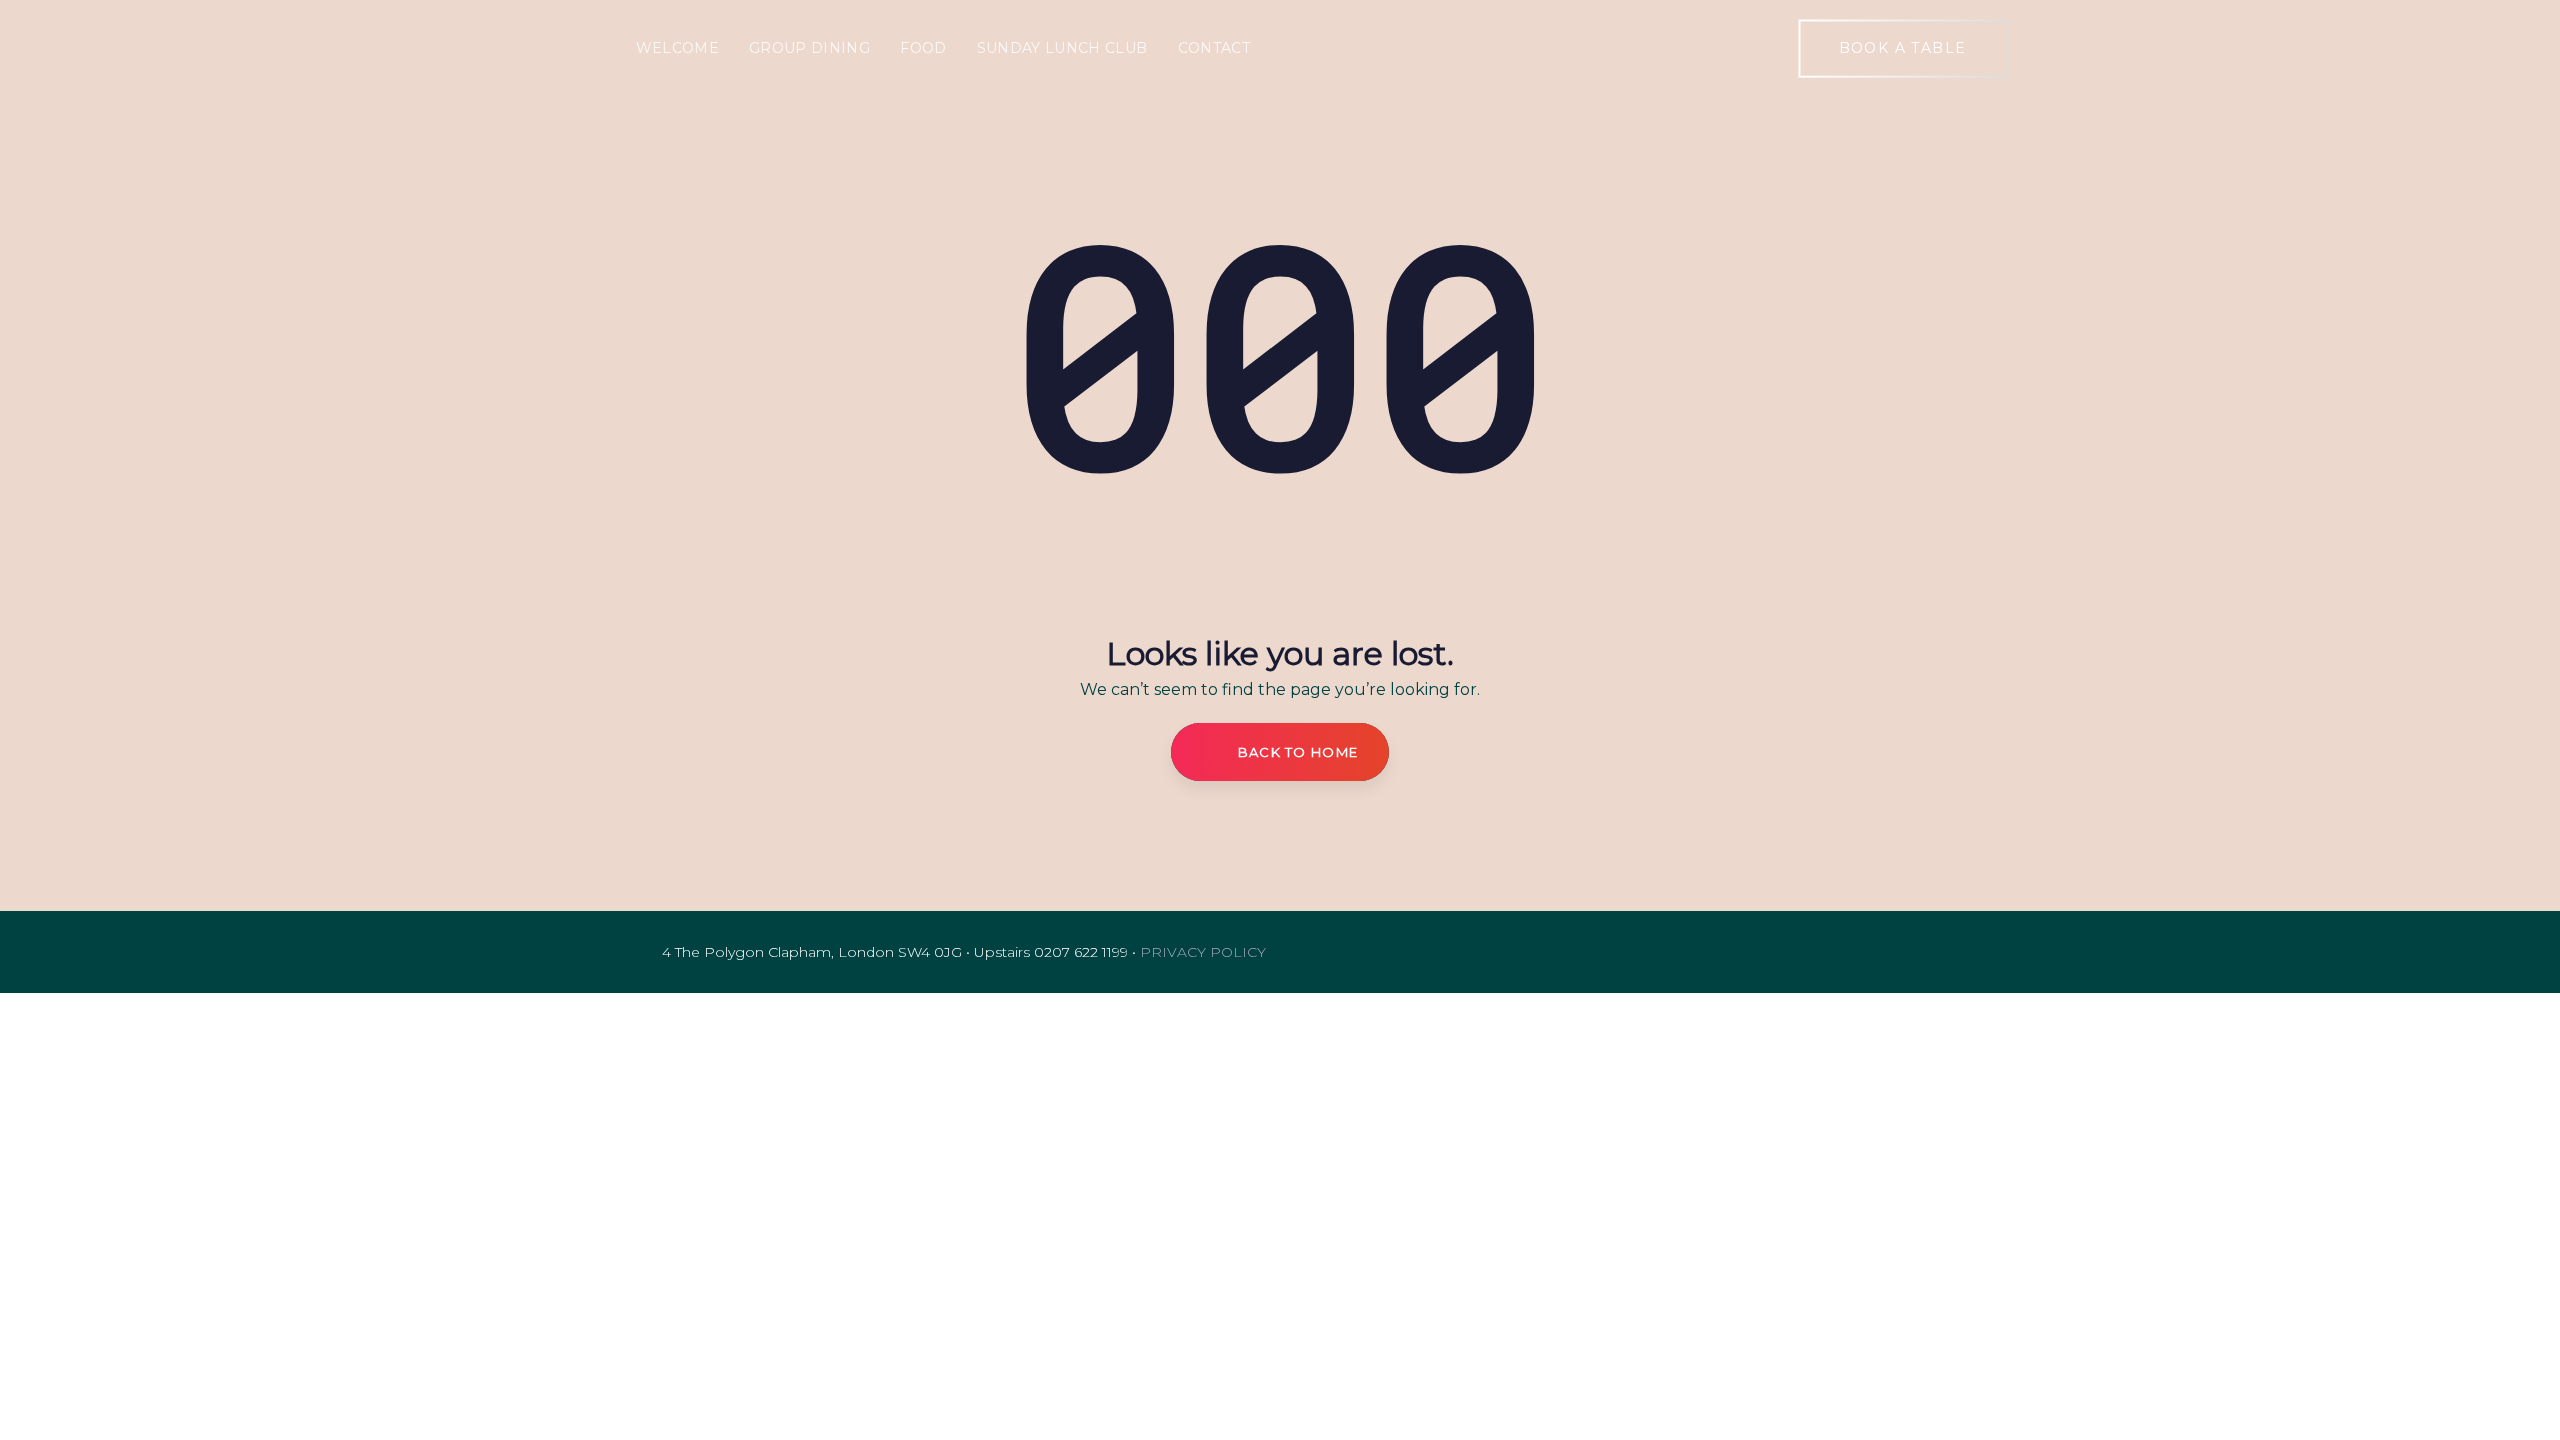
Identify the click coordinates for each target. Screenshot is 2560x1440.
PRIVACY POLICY (1203, 952)
